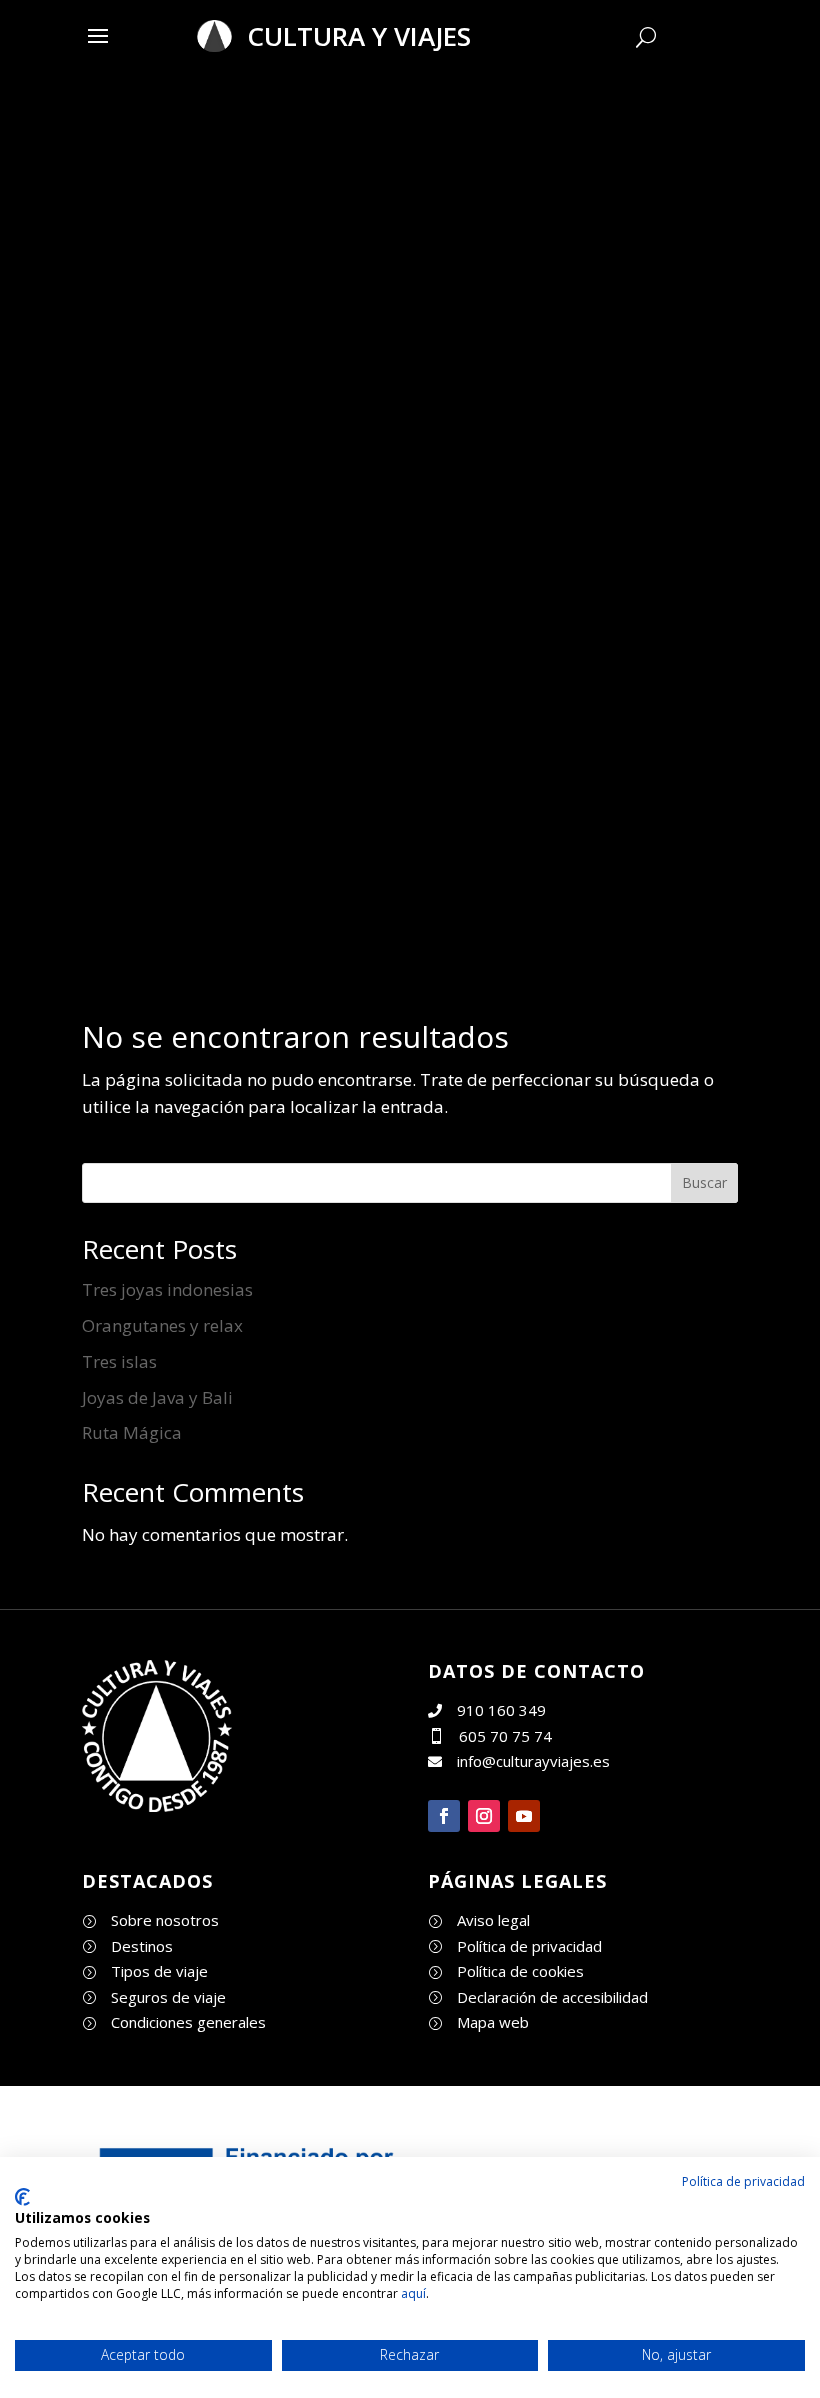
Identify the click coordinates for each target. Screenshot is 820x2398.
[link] (157, 1805)
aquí (413, 2293)
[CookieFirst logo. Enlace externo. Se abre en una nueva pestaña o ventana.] (22, 2197)
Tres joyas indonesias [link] (167, 1289)
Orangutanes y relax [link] (162, 1325)
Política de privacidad (743, 2181)
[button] (98, 35)
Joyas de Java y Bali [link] (157, 1397)
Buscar (704, 1182)
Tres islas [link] (119, 1361)
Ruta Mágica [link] (132, 1432)
